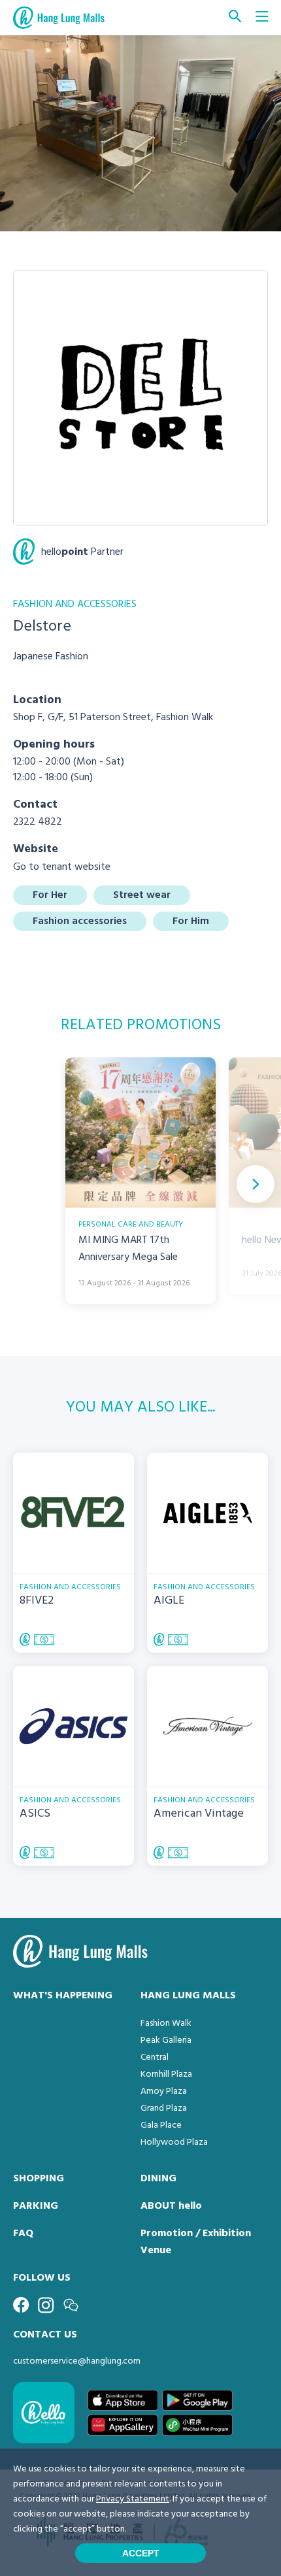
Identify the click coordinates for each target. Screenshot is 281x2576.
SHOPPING (39, 2179)
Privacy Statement (133, 2499)
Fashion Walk (166, 2023)
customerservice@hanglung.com (77, 2361)
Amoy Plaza (164, 2091)
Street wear (142, 895)
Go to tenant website (62, 867)
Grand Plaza (164, 2108)
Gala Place (161, 2125)
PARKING (36, 2206)
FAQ (23, 2234)
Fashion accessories (80, 921)
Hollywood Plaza (174, 2142)
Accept (141, 2553)
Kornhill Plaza (166, 2074)
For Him (191, 921)
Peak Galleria (166, 2040)
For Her (50, 895)
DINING (158, 2179)
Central (155, 2057)
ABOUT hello (171, 2206)
